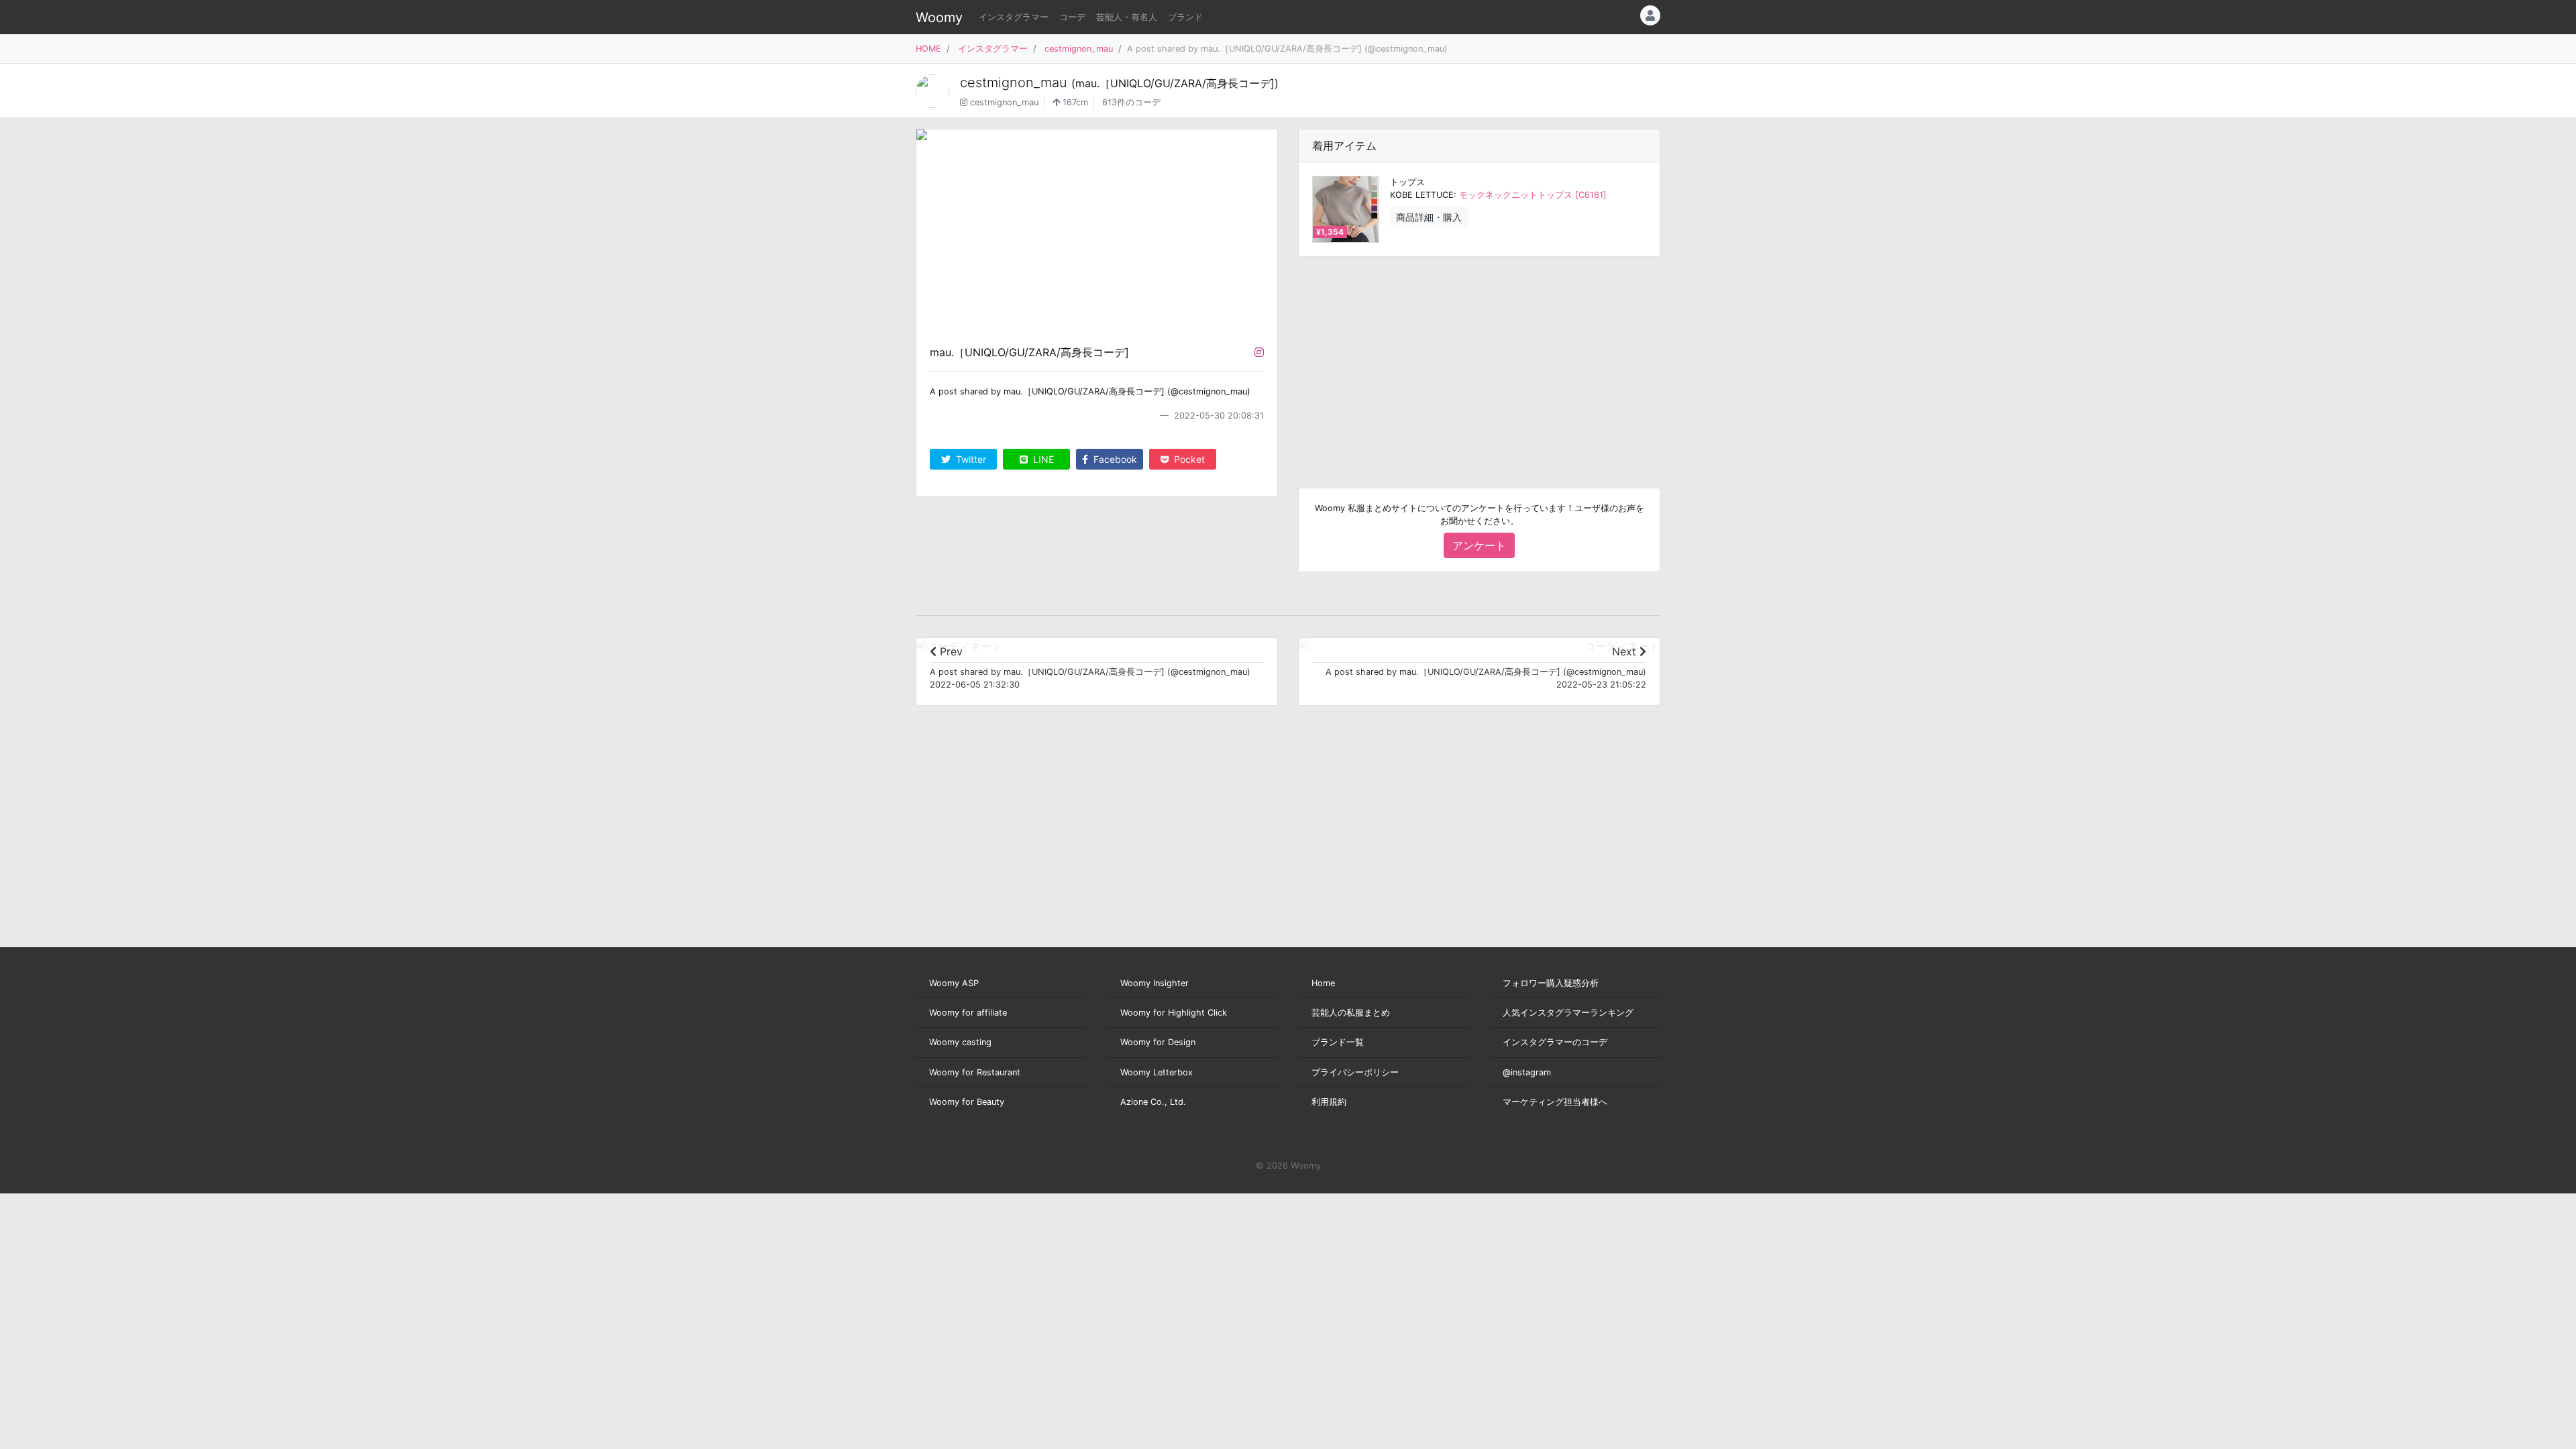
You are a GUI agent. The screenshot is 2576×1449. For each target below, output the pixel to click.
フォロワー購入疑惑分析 (1551, 983)
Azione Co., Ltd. (1153, 1102)
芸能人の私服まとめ (1351, 1013)
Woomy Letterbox (1157, 1072)
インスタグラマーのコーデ (1555, 1042)
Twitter (970, 459)
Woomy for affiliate (968, 1013)
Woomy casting (960, 1042)
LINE (1042, 459)
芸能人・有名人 (1127, 17)
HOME (928, 49)
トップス (1407, 182)
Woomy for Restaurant (975, 1072)
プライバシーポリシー (1355, 1072)
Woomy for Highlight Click (1174, 1013)
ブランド (1185, 17)
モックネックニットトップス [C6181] (1533, 195)
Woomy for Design (1158, 1042)
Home (1323, 983)
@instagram (1527, 1072)
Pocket (1188, 459)
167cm (1074, 102)
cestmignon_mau (1079, 49)
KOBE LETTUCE (1422, 195)
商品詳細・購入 (1429, 217)
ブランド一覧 (1338, 1042)
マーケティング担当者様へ (1555, 1102)
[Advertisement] (1479, 362)
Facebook (1114, 459)
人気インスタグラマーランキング (1568, 1013)
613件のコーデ (1131, 102)
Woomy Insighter (1155, 983)
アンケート (1479, 545)
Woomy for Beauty (967, 1102)
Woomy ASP (954, 983)
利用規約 (1329, 1102)
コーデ (1072, 17)
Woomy (939, 17)
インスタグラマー (1014, 17)
